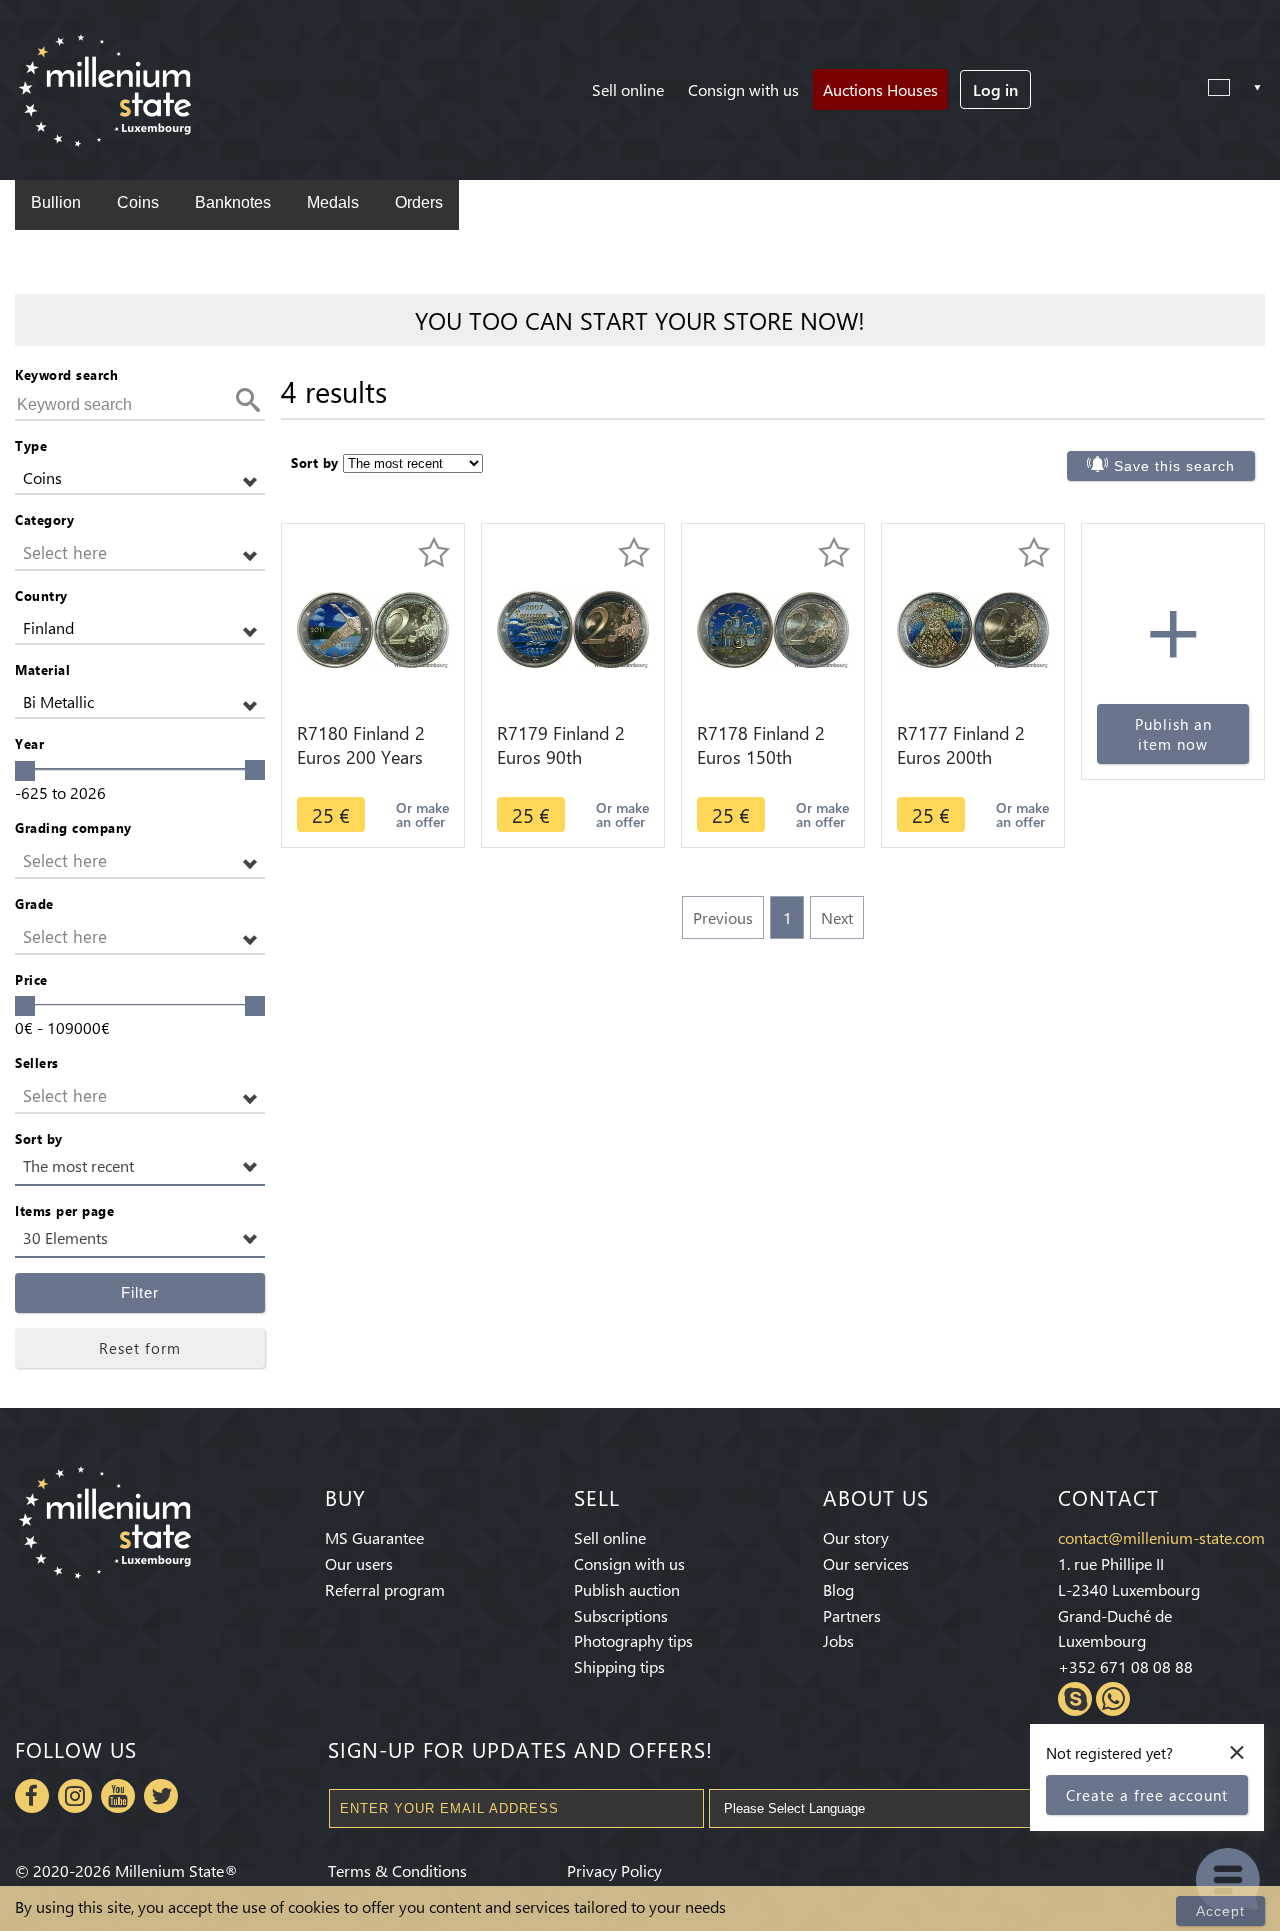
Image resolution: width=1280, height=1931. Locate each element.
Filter (140, 1292)
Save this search (1174, 466)
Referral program (385, 1589)
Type (31, 445)
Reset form (140, 1348)
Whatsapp (1113, 1699)
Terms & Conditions (397, 1870)
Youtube (118, 1796)
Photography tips (633, 1640)
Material (42, 669)
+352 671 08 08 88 (1125, 1666)
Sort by (39, 1138)
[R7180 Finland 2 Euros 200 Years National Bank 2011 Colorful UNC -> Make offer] (373, 627)
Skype (1075, 1699)
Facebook (32, 1796)
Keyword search (66, 374)
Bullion (56, 202)
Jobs (838, 1640)
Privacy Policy (614, 1870)
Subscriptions (621, 1615)
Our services (866, 1563)
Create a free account (1147, 1795)
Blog (838, 1589)
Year (29, 743)
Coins (138, 202)
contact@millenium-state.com (1161, 1537)
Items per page (64, 1210)
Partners (852, 1615)
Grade (34, 903)
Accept (1220, 1911)
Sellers (37, 1062)
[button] (140, 478)
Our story (856, 1537)
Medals (333, 202)
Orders (419, 202)
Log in (995, 89)
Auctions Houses (880, 89)
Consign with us (743, 89)
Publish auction (627, 1589)
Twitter (161, 1796)
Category (44, 519)
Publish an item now (1173, 734)
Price (31, 979)
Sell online (628, 89)
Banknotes (233, 202)
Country (41, 595)
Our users (359, 1563)
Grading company (73, 827)
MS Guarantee (374, 1537)
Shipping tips (619, 1666)
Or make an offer (422, 814)
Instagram (75, 1796)
